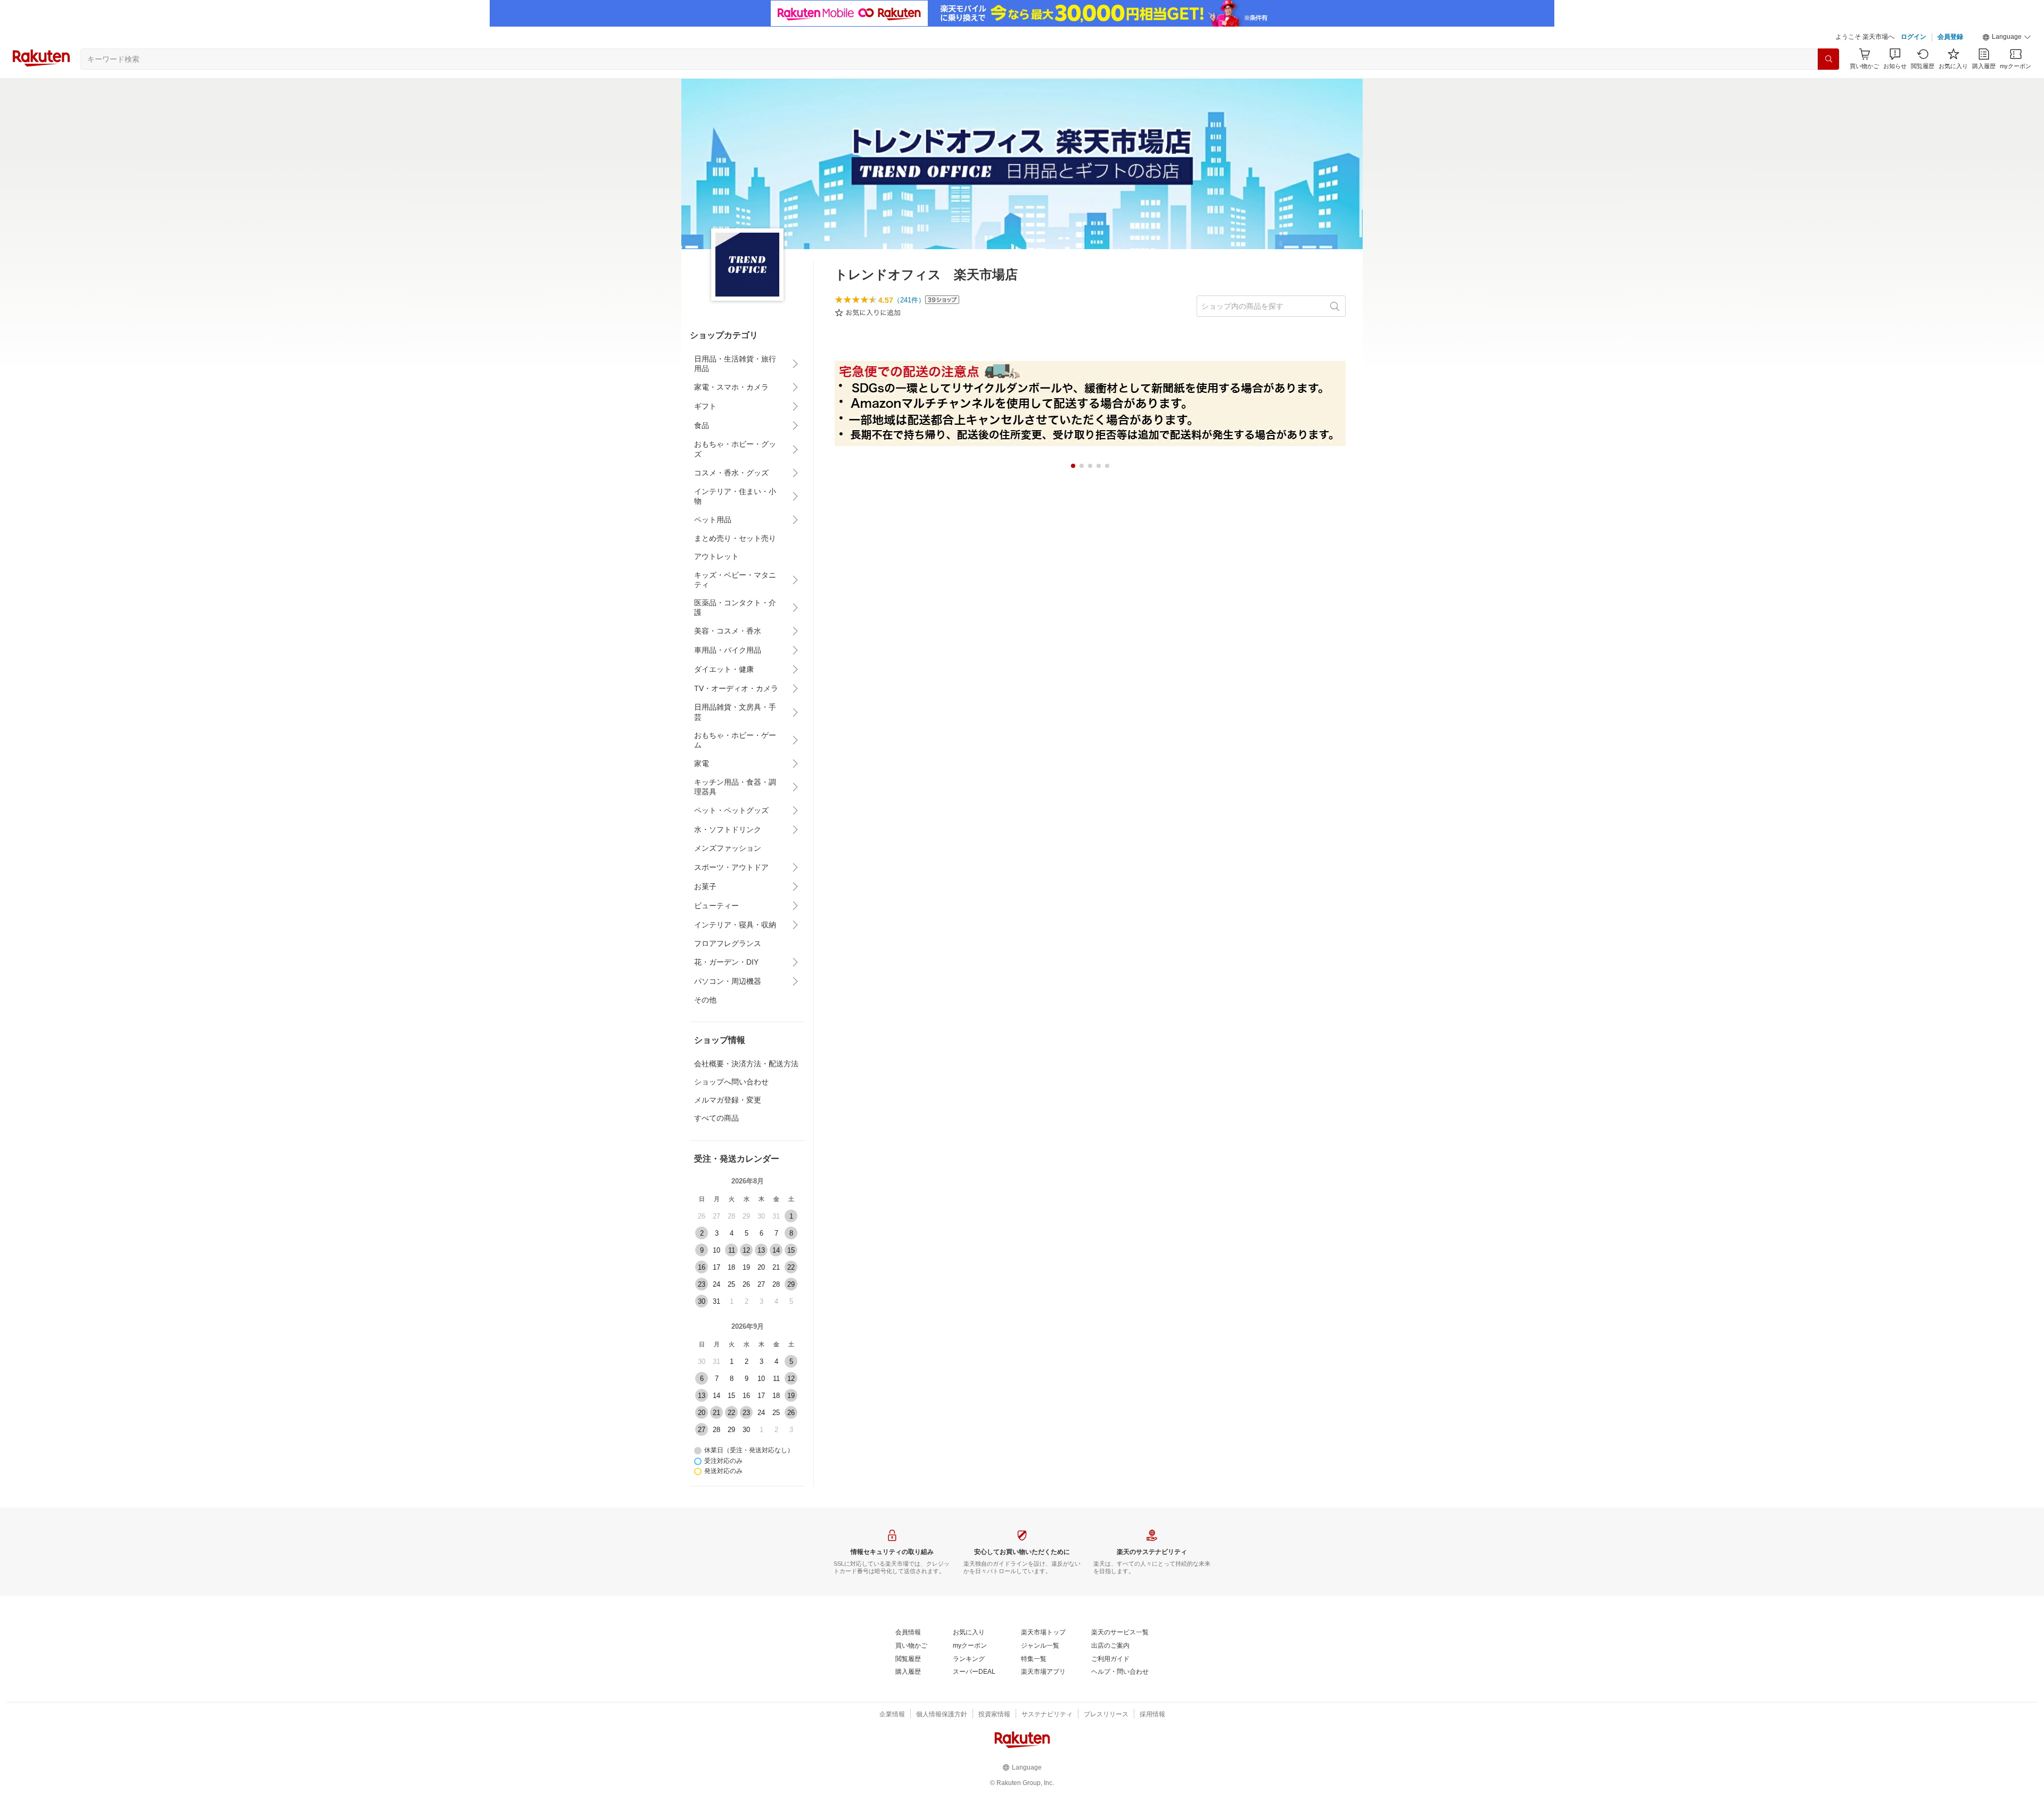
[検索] (1828, 59)
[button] (2007, 37)
